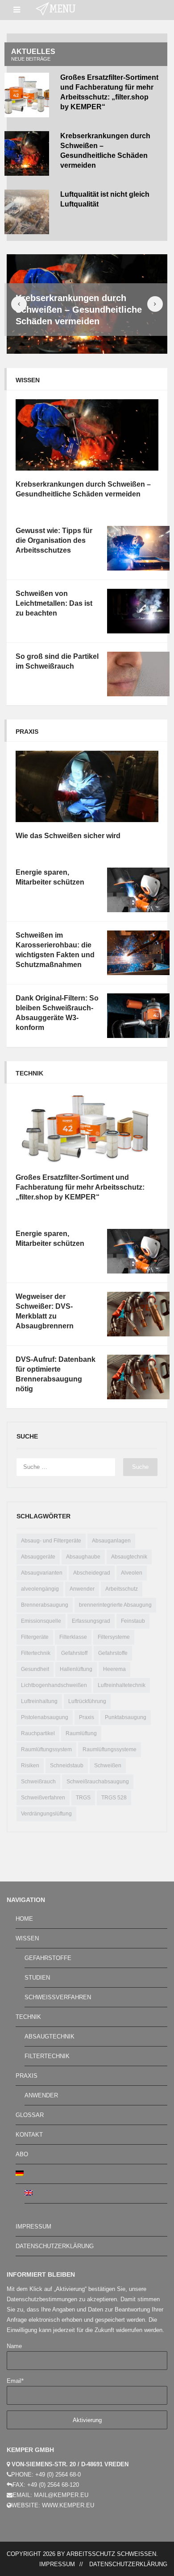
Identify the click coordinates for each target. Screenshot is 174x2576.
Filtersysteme (114, 1637)
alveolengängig (40, 1589)
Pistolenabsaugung (45, 1717)
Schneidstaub (67, 1766)
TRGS (83, 1798)
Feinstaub (133, 1621)
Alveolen (132, 1573)
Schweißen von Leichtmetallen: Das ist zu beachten (54, 603)
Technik (29, 1073)
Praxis (27, 732)
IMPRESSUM (33, 2227)
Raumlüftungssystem (46, 1749)
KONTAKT (29, 2135)
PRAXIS (27, 2076)
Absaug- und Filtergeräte (51, 1541)
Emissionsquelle (41, 1621)
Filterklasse (73, 1637)
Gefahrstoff (74, 1653)
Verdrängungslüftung (46, 1814)
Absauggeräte (38, 1557)
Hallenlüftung (76, 1669)
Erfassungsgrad (91, 1621)
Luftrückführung (87, 1701)
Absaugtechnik (129, 1557)
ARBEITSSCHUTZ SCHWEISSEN (111, 2554)
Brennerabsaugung (45, 1605)
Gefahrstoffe (113, 1653)
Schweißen (108, 1766)
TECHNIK (28, 2017)
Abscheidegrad (92, 1573)
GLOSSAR (30, 2115)
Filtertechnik (36, 1653)
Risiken (30, 1766)
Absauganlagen (111, 1541)
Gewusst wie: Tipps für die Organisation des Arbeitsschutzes (54, 540)
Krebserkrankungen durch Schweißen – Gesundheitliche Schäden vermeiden (79, 310)
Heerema (114, 1669)
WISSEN (27, 1938)
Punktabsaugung (126, 1717)
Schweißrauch (38, 1782)
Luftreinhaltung (39, 1701)
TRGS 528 (114, 1798)
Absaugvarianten (42, 1573)
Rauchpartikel (38, 1733)
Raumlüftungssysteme (110, 1749)
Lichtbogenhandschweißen (54, 1685)
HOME (24, 1919)
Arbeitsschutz (122, 1589)
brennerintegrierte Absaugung (115, 1605)
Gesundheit (35, 1669)
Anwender (82, 1589)
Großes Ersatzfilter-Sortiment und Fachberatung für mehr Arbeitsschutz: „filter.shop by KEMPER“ (80, 1187)
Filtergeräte (35, 1637)
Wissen (28, 380)
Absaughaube (83, 1557)
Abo (22, 2154)
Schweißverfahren (43, 1798)
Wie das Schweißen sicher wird (68, 836)
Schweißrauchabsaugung (98, 1782)
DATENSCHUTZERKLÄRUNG (55, 2246)
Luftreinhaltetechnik (122, 1685)
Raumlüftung (81, 1733)
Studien (37, 1978)
